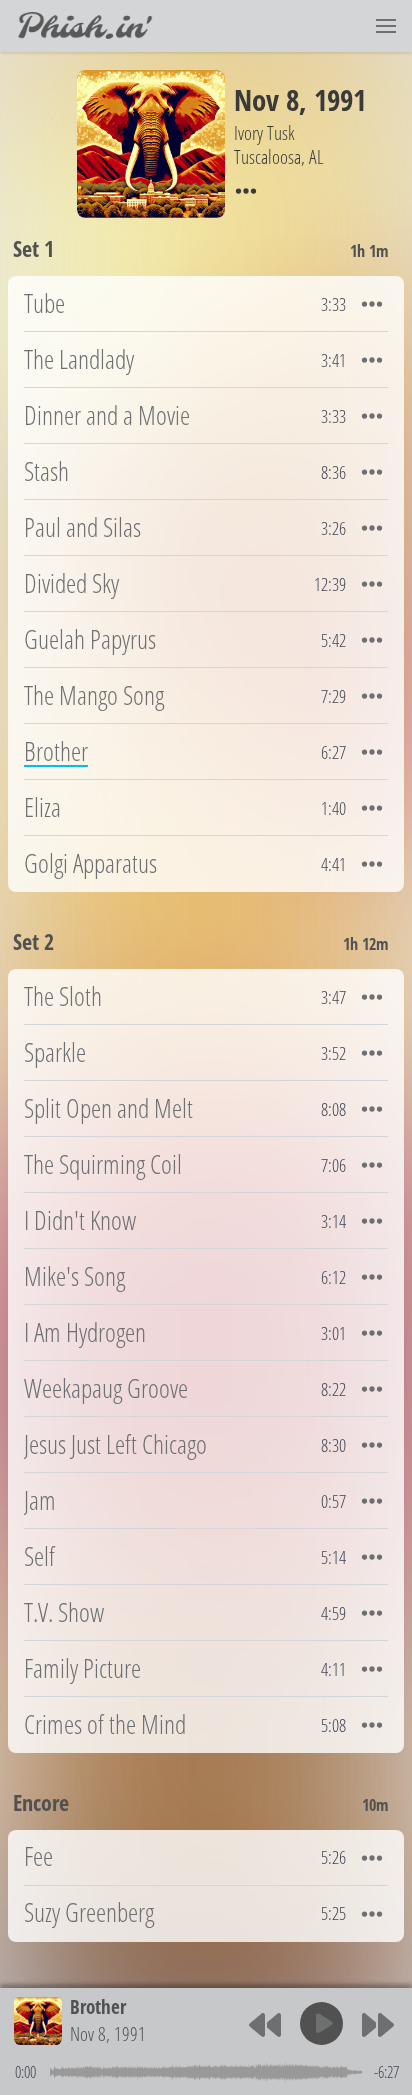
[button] (386, 26)
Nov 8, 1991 (108, 2033)
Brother (98, 2006)
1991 (340, 99)
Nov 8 (266, 99)
